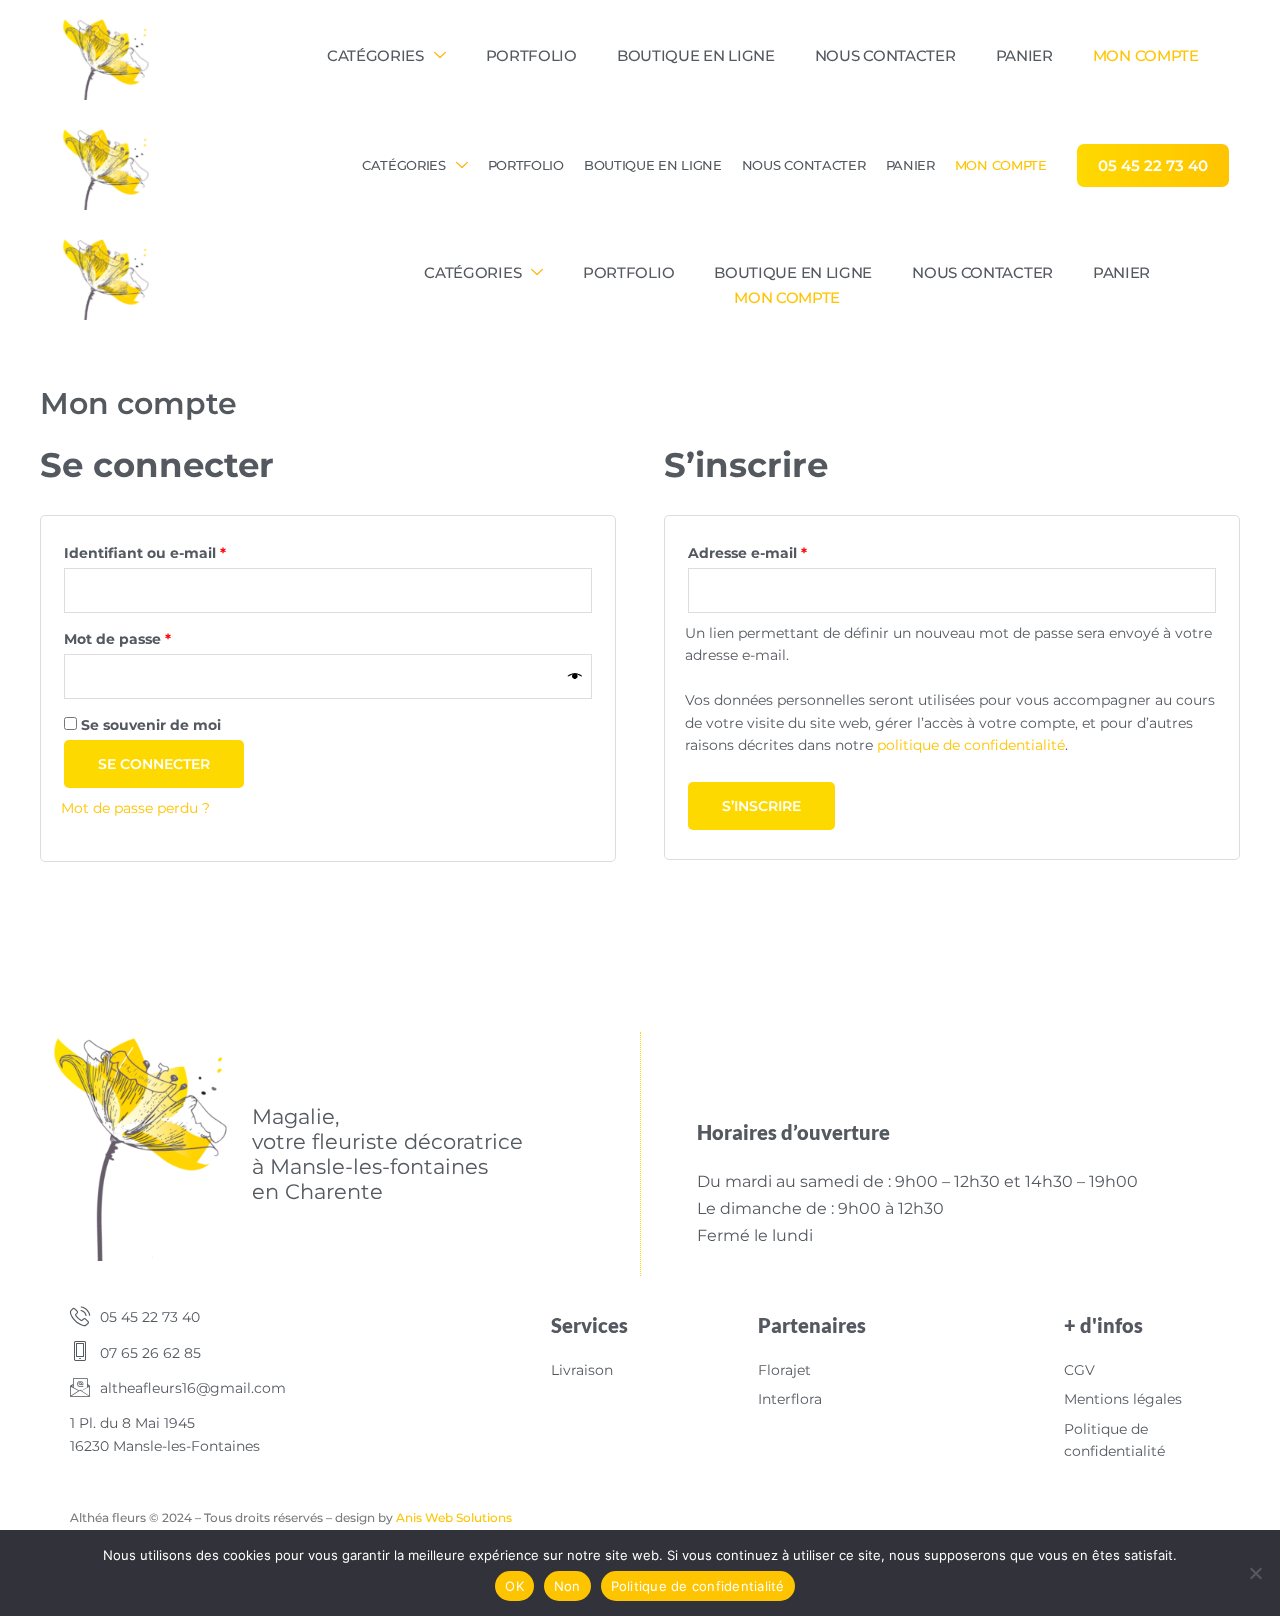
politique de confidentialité (971, 745)
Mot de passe (158, 636)
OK (514, 1586)
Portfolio (531, 55)
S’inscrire (761, 806)
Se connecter (154, 764)
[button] (1153, 165)
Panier (1024, 55)
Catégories (375, 55)
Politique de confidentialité (698, 1586)
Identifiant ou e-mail (186, 550)
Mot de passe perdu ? (135, 808)
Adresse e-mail (788, 550)
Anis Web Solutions (454, 1517)
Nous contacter (885, 55)
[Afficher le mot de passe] (575, 676)
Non (567, 1586)
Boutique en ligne (696, 55)
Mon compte (1146, 55)
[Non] (1255, 1573)
